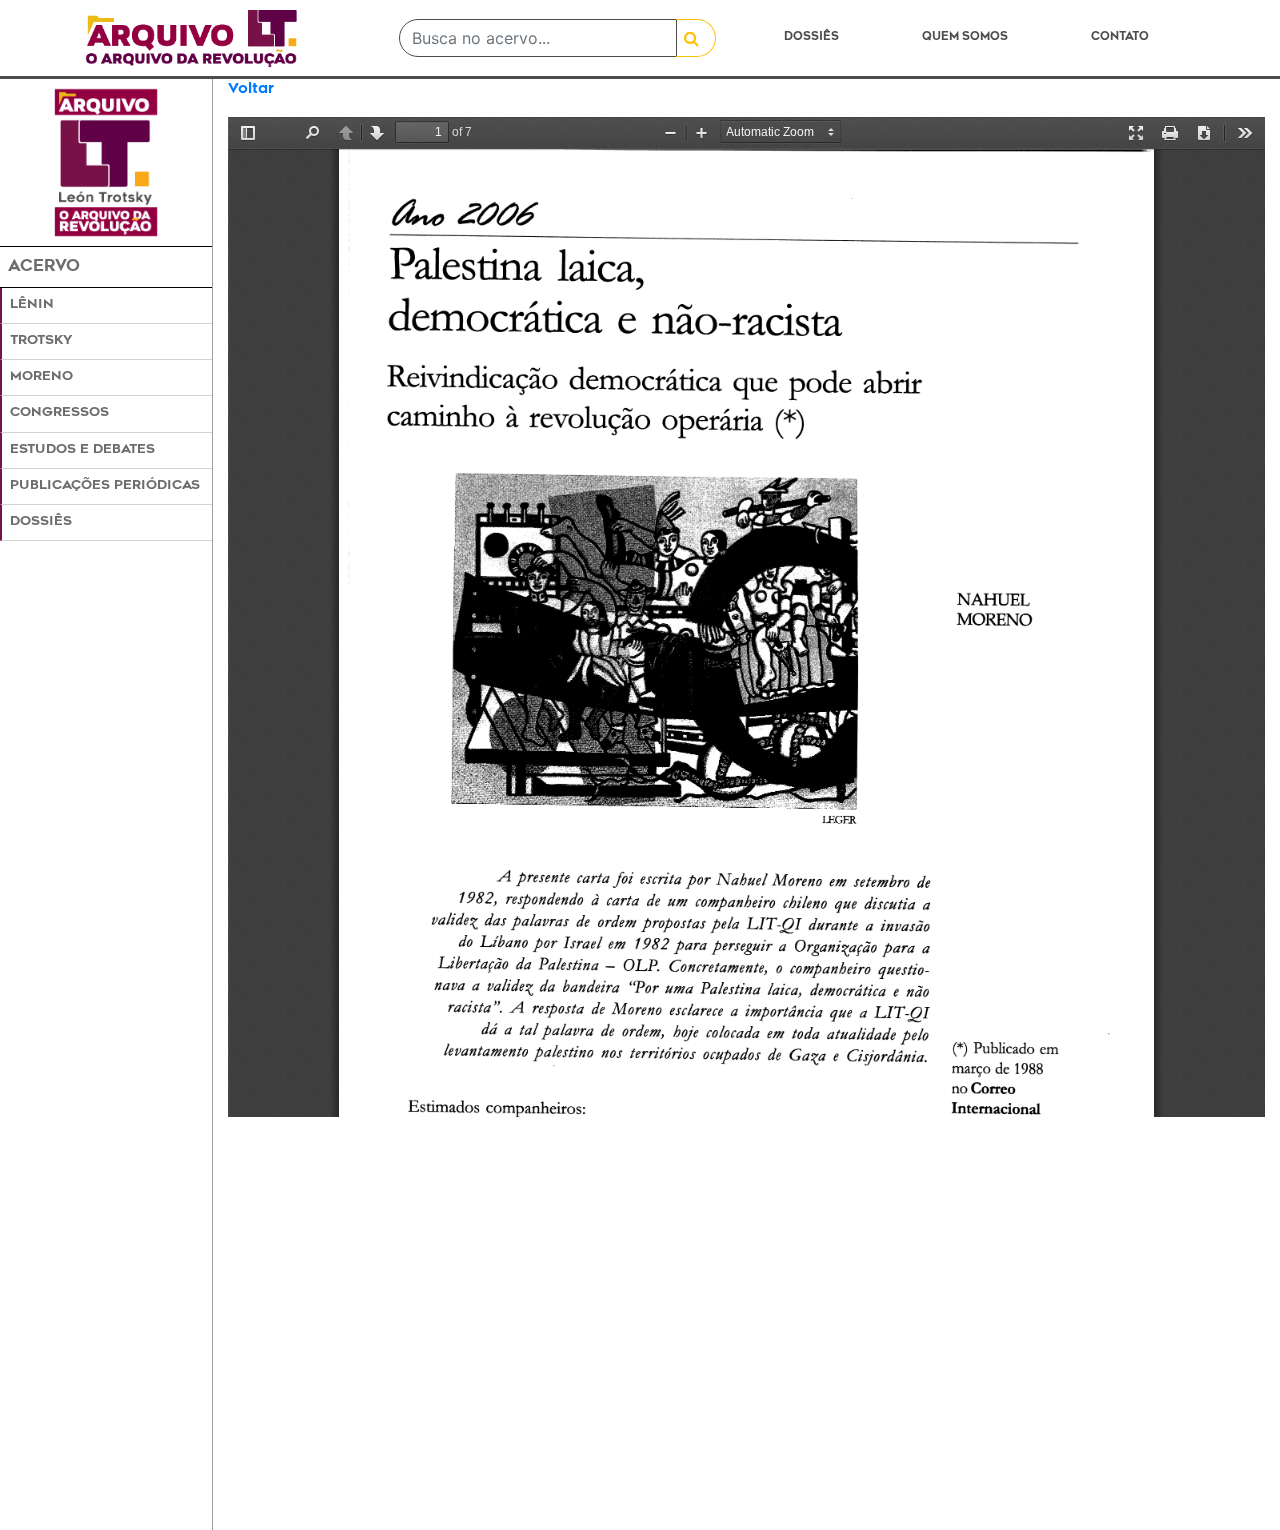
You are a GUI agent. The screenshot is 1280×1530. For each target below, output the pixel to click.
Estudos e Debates (82, 450)
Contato (1120, 37)
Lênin (32, 305)
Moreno (41, 377)
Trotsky (41, 341)
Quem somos (965, 37)
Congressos (59, 413)
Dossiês (811, 37)
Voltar (251, 89)
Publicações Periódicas (105, 486)
